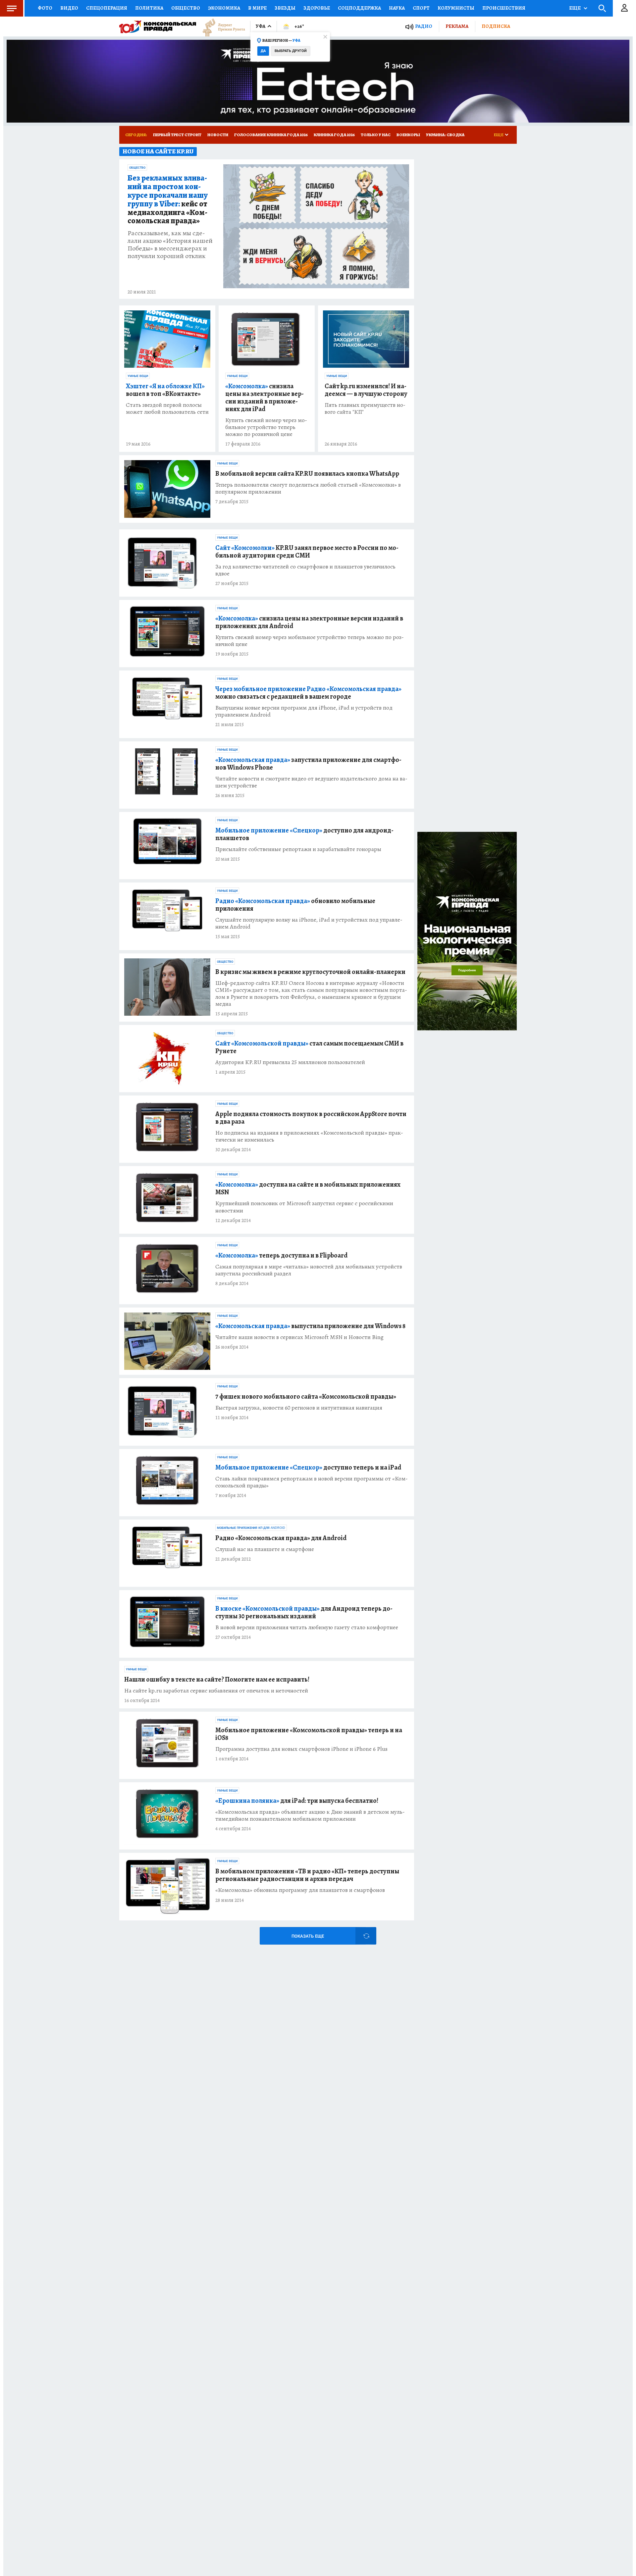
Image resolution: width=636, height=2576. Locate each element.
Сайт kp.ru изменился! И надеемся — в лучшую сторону (366, 390)
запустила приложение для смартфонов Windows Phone (308, 764)
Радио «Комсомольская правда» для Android (281, 1538)
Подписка (496, 26)
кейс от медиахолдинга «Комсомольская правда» (168, 200)
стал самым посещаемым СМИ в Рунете (309, 1047)
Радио (424, 26)
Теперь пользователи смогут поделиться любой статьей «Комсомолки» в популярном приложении (308, 488)
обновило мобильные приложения (295, 905)
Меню (12, 8)
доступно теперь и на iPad (308, 1467)
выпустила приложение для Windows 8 (310, 1326)
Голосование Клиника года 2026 (271, 135)
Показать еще (308, 1936)
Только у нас (376, 135)
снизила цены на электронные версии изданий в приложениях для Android (309, 622)
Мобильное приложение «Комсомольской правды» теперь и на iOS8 (309, 1734)
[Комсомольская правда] (158, 27)
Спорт (421, 8)
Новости (218, 135)
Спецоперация (107, 8)
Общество (186, 8)
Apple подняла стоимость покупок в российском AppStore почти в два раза (311, 1118)
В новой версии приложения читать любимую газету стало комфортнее (307, 1627)
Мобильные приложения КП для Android (251, 1528)
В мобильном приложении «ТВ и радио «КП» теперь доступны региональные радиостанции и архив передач (307, 1875)
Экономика (224, 8)
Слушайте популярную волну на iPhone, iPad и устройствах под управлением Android (309, 923)
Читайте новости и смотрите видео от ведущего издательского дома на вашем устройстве (311, 782)
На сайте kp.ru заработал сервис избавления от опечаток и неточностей (216, 1691)
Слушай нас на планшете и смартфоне (265, 1549)
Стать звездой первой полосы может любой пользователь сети (167, 408)
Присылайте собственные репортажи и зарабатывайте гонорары (298, 849)
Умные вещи (138, 376)
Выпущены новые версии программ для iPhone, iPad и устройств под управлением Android (304, 711)
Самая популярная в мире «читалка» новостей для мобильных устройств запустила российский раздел (309, 1270)
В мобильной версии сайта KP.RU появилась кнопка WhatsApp (307, 474)
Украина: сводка (445, 135)
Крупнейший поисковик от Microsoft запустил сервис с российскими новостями (304, 1207)
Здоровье (317, 8)
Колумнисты (456, 8)
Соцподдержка (359, 8)
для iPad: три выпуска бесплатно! (297, 1801)
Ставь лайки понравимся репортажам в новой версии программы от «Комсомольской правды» (312, 1482)
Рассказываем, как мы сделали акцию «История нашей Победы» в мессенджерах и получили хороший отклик (170, 244)
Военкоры (408, 135)
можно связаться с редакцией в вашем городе (308, 693)
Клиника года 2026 (334, 135)
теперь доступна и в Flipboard (281, 1255)
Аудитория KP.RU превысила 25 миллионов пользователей (290, 1062)
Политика (149, 8)
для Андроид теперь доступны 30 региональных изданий (304, 1612)
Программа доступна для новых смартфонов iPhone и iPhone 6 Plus (301, 1749)
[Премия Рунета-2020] (221, 27)
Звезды (285, 8)
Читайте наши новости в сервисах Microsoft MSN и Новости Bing (299, 1337)
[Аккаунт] (624, 8)
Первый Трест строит (177, 135)
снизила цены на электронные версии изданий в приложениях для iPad (265, 398)
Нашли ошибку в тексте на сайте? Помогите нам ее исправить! (217, 1679)
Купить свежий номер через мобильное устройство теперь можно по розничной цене (266, 427)
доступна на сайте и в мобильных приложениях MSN (308, 1188)
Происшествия (504, 8)
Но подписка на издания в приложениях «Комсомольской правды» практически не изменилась (309, 1136)
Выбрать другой (291, 51)
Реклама (457, 26)
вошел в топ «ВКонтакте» (165, 390)
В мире (257, 8)
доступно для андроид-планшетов (304, 834)
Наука (397, 8)
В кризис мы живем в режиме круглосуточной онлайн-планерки (310, 972)
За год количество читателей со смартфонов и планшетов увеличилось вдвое (305, 570)
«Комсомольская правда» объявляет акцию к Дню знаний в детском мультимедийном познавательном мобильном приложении (310, 1815)
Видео (69, 8)
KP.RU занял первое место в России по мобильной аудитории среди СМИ (307, 552)
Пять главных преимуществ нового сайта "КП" (365, 408)
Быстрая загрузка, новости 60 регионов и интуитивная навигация (299, 1408)
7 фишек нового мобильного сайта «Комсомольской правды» (306, 1396)
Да (263, 51)
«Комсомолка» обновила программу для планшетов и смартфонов (300, 1890)
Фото (45, 8)
